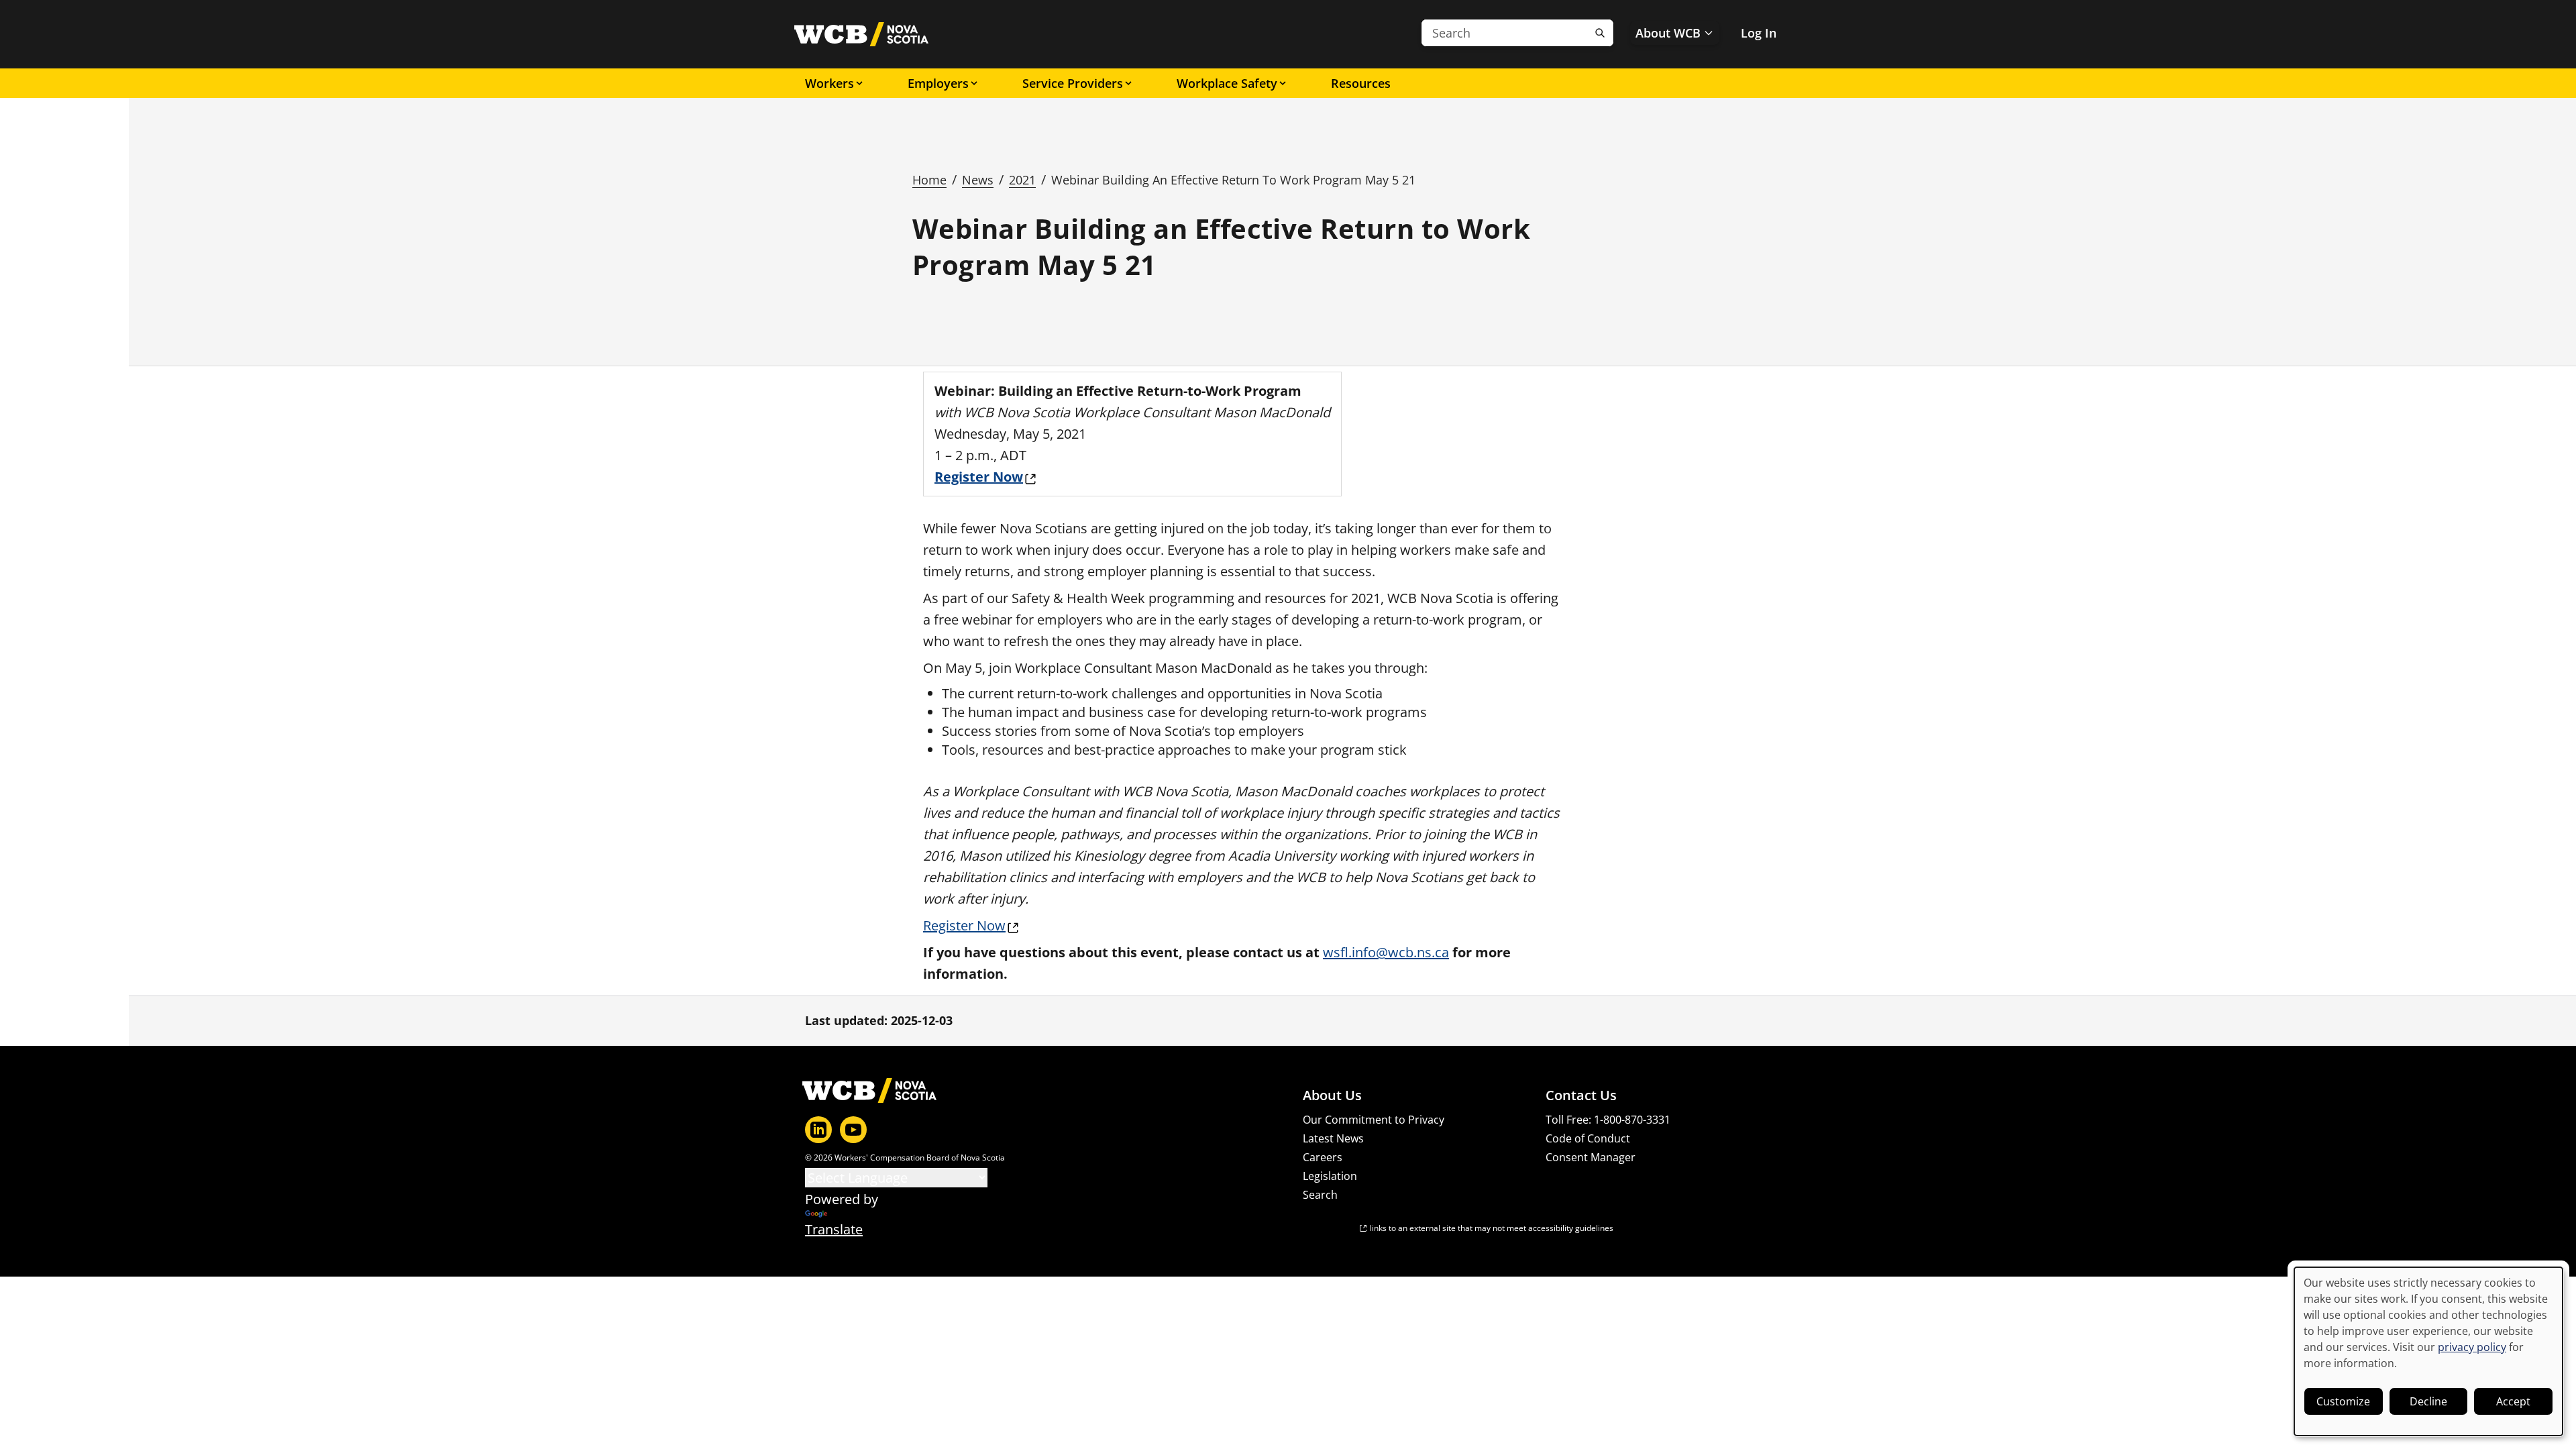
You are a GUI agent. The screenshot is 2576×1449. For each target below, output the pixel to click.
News (978, 180)
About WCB (1668, 33)
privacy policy (2472, 1347)
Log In (1759, 33)
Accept (2513, 1401)
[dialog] (2428, 1351)
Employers (938, 83)
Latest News (1333, 1138)
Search (1320, 1195)
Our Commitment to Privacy (1374, 1120)
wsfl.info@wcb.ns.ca (1386, 952)
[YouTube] (853, 1130)
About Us (1332, 1095)
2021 (1022, 180)
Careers (1323, 1157)
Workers (829, 83)
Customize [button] (2343, 1401)
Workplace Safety (1227, 83)
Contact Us (1581, 1095)
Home (929, 180)
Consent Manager (1591, 1157)
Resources (1361, 83)
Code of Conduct (1588, 1138)
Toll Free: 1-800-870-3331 (1608, 1120)
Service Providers (1073, 83)
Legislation (1330, 1176)
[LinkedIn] (818, 1130)
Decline (2428, 1401)
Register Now (964, 925)
